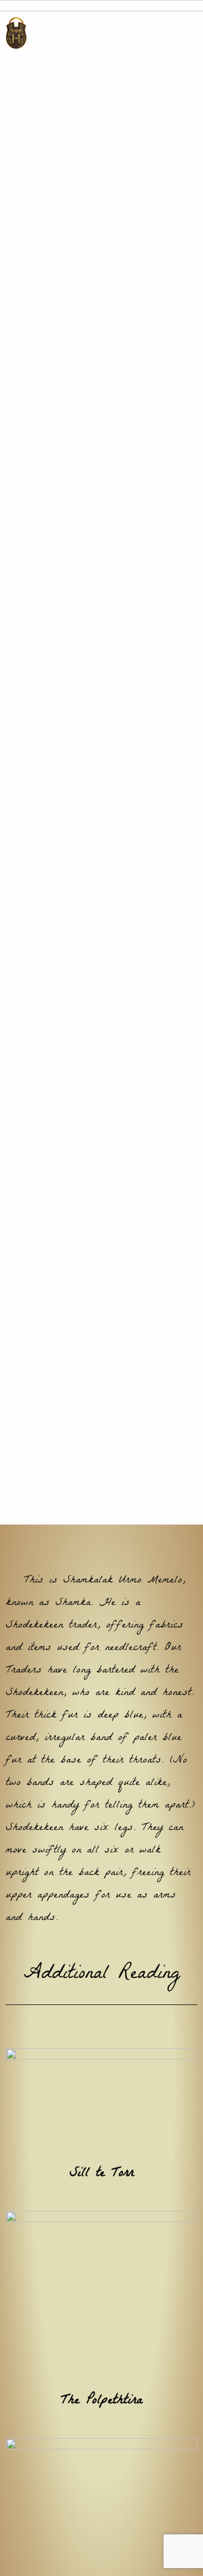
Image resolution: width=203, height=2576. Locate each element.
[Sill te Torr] (101, 2124)
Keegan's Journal (126, 839)
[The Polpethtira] (101, 2318)
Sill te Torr (101, 2195)
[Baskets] (101, 2524)
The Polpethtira (102, 2423)
